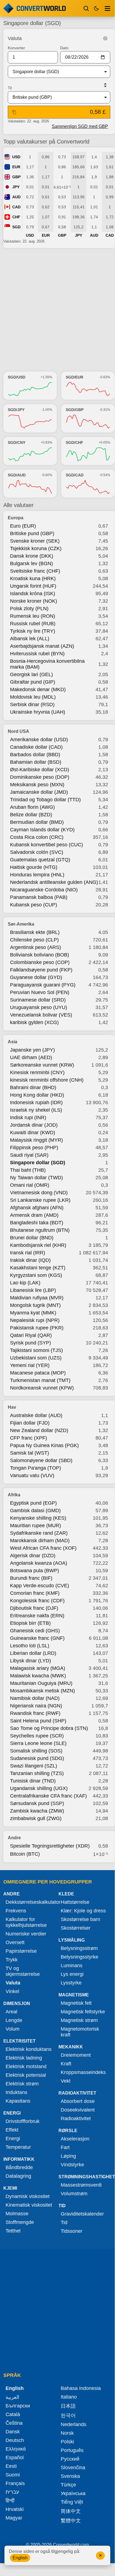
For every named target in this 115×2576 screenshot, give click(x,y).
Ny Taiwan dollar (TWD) (36, 1178)
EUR (16, 167)
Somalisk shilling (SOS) (36, 1751)
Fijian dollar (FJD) (30, 1423)
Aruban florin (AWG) (32, 807)
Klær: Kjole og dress (83, 1911)
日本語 (68, 2406)
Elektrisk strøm (22, 2084)
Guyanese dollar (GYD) (36, 977)
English (20, 2558)
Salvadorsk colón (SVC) (37, 852)
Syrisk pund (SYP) (30, 1343)
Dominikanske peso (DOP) (40, 777)
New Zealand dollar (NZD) (39, 1430)
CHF (16, 217)
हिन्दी (10, 2501)
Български (18, 2406)
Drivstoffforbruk (23, 2121)
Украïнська (73, 2493)
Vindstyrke (72, 2165)
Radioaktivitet (76, 2118)
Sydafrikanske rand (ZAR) (39, 1533)
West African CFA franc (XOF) (43, 1548)
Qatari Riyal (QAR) (31, 1335)
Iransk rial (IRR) (28, 1253)
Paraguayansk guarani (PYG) (43, 985)
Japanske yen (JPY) (32, 1050)
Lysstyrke (71, 1983)
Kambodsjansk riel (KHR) (38, 1245)
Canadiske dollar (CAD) (36, 747)
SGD (16, 227)
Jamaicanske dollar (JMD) (39, 792)
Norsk (67, 2433)
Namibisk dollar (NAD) (35, 1698)
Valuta (13, 1983)
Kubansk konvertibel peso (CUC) (47, 845)
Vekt (66, 2081)
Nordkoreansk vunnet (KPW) (42, 1388)
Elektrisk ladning (24, 2058)
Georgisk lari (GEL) (31, 674)
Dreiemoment (76, 2055)
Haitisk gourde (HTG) (34, 867)
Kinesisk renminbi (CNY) (37, 1072)
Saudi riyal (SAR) (29, 1155)
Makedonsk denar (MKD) (38, 689)
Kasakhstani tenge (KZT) (38, 1268)
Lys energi (72, 1974)
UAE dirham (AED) (31, 1057)
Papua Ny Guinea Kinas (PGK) (44, 1445)
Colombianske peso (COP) (40, 962)
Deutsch (15, 2440)
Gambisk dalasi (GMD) (35, 1511)
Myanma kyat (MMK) (33, 1313)
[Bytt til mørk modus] (96, 8)
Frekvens (16, 1911)
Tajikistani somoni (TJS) (36, 1350)
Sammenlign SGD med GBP (80, 126)
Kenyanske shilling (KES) (38, 1518)
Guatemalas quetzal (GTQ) (40, 860)
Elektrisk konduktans (29, 2049)
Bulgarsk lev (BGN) (31, 563)
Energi (13, 2139)
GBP (16, 177)
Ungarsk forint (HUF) (33, 586)
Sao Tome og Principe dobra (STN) (49, 1728)
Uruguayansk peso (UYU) (39, 1007)
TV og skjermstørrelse (23, 1971)
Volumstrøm (74, 2194)
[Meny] (107, 8)
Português (72, 2450)
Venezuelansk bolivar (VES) (41, 1015)
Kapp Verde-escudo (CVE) (40, 1586)
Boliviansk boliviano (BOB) (40, 955)
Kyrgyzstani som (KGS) (36, 1275)
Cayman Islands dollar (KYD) (42, 830)
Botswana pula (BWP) (35, 1571)
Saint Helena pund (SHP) (38, 1721)
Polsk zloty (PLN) (29, 609)
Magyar (14, 2518)
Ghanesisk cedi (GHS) (35, 1631)
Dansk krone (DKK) (32, 556)
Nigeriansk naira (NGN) (36, 1706)
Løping (68, 2156)
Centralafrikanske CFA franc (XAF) (48, 1796)
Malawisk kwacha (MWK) (38, 1676)
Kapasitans (18, 2101)
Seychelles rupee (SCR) (37, 1736)
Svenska (70, 2476)
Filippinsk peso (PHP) (34, 1148)
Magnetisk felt (76, 2003)
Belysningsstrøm (79, 1948)
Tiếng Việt (72, 2502)
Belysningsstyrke (79, 1957)
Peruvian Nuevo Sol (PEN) (40, 992)
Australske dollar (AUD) (36, 1415)
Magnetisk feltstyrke (83, 2012)
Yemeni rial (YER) (30, 1365)
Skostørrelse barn (80, 1919)
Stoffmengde (20, 2222)
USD (16, 157)
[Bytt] (105, 85)
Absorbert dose (78, 2101)
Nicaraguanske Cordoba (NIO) (44, 890)
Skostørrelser (76, 1928)
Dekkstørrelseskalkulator (33, 1902)
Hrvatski (15, 2509)
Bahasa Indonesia (81, 2388)
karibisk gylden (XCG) (34, 1022)
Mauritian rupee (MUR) (36, 1526)
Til (10, 88)
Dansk (13, 2432)
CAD (16, 207)
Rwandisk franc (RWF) (35, 1713)
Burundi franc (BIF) (31, 1578)
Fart (65, 2147)
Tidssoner (72, 2231)
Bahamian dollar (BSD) (36, 762)
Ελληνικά (16, 2449)
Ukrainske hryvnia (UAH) (38, 712)
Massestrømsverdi (81, 2185)
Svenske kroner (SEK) (35, 541)
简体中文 (71, 2511)
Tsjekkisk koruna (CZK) (36, 548)
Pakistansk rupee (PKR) (37, 1328)
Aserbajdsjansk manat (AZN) (42, 646)
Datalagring (18, 2176)
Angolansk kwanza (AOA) (39, 1563)
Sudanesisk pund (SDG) (37, 1758)
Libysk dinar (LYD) (30, 1661)
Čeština (14, 2423)
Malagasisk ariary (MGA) (38, 1668)
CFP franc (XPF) (29, 1438)
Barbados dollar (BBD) (35, 755)
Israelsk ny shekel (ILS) (36, 1110)
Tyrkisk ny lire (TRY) (33, 631)
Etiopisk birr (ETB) (30, 1623)
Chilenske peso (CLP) (34, 940)
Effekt (12, 2130)
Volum (13, 2029)
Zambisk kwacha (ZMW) (37, 1811)
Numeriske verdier (26, 1934)
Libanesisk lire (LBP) (33, 1290)
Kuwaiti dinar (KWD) (33, 1133)
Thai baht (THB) (28, 1170)
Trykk (12, 1960)
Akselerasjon (75, 2139)
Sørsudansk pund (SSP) (37, 1803)
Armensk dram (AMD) (34, 1215)
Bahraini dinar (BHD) (33, 1087)
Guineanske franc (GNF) (37, 1638)
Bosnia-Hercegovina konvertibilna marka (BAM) (47, 664)
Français (15, 2483)
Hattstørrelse (75, 1902)
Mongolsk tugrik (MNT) (35, 1305)
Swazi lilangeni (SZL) (34, 1766)
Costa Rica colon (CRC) (37, 837)
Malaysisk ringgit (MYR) (36, 1140)
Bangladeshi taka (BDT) (37, 1223)
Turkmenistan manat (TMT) (40, 1380)
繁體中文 (71, 2521)
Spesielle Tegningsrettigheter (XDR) (50, 1846)
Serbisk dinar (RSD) (32, 704)
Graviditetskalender (82, 2214)
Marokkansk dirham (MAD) (40, 1541)
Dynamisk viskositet (28, 2196)
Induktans (16, 2092)
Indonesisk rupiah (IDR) (36, 1102)
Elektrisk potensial (26, 2075)
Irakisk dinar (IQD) (30, 1260)
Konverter (16, 48)
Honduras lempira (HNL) (37, 875)
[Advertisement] (57, 310)
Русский (70, 2459)
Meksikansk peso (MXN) (37, 785)
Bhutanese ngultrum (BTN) (40, 1230)
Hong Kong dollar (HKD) (37, 1095)
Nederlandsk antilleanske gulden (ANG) (54, 882)
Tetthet (13, 2231)
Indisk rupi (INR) (28, 1118)
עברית (12, 2492)
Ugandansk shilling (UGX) (39, 1788)
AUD (16, 197)
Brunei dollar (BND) (32, 1238)
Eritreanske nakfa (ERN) (37, 1616)
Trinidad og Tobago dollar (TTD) (45, 800)
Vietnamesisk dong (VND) (39, 1193)
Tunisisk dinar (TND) (33, 1781)
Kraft (66, 2064)
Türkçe (68, 2485)
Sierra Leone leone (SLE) (38, 1743)
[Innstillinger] (105, 38)
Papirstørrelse (21, 1951)
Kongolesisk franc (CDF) (37, 1601)
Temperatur (18, 2147)
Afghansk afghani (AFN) (37, 1208)
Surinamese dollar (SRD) (38, 1000)
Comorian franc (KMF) (35, 1593)
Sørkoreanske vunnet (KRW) (42, 1065)
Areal (11, 2012)
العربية (12, 2397)
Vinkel (12, 1991)
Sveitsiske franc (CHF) (35, 571)
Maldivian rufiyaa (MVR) (37, 1298)
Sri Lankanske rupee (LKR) (40, 1200)
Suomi (13, 2475)
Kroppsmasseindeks (83, 2072)
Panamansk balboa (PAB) (39, 897)
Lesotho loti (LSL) (30, 1646)
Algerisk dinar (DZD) (33, 1556)
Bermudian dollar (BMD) (37, 822)
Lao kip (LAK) (25, 1283)
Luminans (72, 1966)
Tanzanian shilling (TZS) (37, 1773)
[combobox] (55, 72)
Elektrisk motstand (26, 2066)
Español (15, 2458)
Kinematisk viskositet (29, 2205)
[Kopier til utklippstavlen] (14, 112)
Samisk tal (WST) (30, 1453)
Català (13, 2414)
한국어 (68, 2416)
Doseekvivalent (78, 2110)
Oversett (15, 1942)
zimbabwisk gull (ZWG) (36, 1818)
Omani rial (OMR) (30, 1185)
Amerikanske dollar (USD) (39, 740)
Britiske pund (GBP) (32, 533)
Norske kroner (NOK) (34, 601)
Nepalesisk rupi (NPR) (35, 1320)
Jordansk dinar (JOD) (34, 1125)
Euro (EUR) (23, 526)
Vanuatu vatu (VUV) (32, 1475)
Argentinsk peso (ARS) (36, 947)
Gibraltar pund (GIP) (33, 682)
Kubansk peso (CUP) (34, 905)
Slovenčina (73, 2468)
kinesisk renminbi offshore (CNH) (47, 1080)
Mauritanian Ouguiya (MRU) (41, 1683)
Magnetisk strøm (79, 2020)
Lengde (14, 2020)
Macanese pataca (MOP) (38, 1373)
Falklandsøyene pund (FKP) (41, 970)
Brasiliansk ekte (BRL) (35, 932)
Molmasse (17, 2214)
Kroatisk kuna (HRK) (33, 579)
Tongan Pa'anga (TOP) (36, 1468)
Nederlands (74, 2424)
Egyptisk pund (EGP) (33, 1503)
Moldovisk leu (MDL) (33, 697)
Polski (67, 2442)
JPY (16, 187)
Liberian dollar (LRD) (33, 1653)
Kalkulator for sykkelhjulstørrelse (26, 1922)
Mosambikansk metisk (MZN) (42, 1691)
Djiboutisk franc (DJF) (34, 1608)
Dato (64, 48)
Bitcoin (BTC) (25, 1854)
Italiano (69, 2397)
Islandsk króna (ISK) (33, 594)
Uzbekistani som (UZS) (36, 1358)
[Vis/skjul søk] (86, 8)
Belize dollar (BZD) (31, 815)
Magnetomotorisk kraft (80, 2032)
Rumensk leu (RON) (33, 616)
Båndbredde (19, 2167)
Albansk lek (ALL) (30, 639)
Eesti (11, 2466)
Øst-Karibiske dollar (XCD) (40, 770)
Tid (64, 2223)
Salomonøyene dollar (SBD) (41, 1460)
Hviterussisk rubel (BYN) (37, 654)
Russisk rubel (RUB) (33, 624)
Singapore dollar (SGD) (38, 1163)
